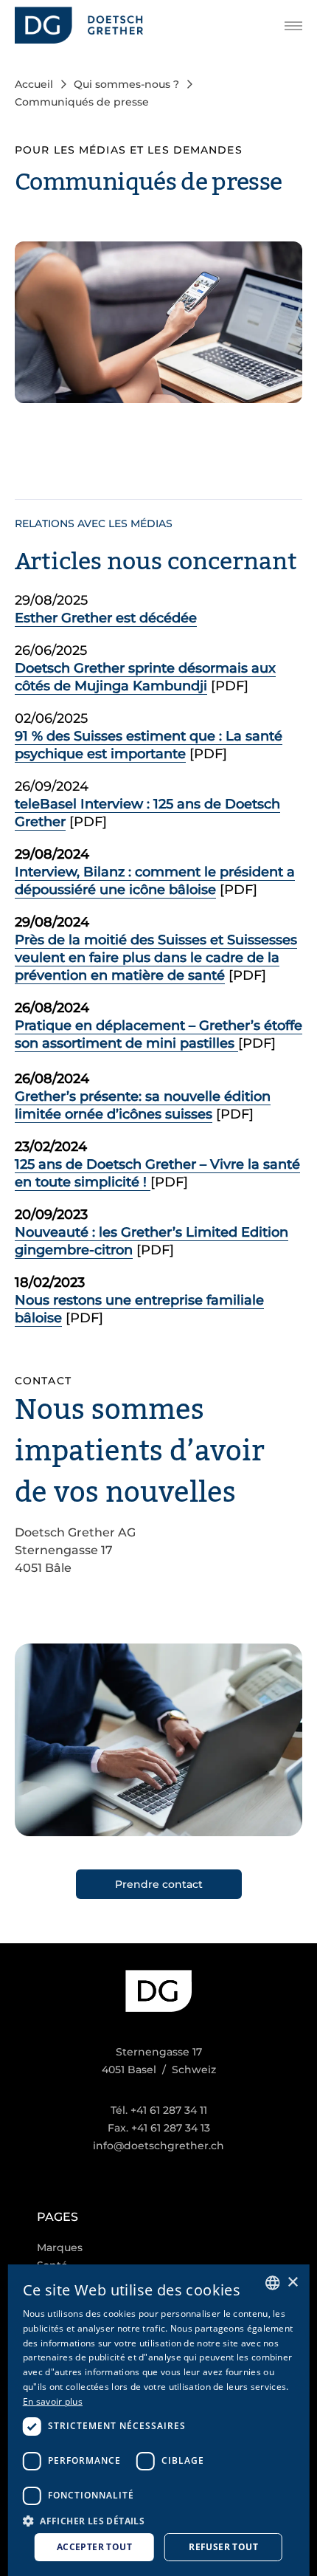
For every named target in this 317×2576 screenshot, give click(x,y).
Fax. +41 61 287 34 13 (159, 2128)
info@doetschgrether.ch (158, 2146)
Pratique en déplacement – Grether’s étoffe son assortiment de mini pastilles (158, 1034)
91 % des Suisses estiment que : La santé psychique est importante (149, 745)
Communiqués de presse (82, 102)
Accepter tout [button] (94, 2547)
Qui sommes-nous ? (126, 84)
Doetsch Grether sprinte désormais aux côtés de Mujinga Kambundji (145, 677)
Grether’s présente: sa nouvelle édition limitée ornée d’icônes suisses (143, 1105)
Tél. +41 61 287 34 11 (159, 2110)
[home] (79, 25)
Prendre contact (159, 1884)
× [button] (292, 2283)
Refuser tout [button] (223, 2547)
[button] (159, 2520)
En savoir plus (53, 2401)
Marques (60, 2247)
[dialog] (159, 2420)
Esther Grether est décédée (106, 618)
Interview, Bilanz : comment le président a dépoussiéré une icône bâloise (155, 881)
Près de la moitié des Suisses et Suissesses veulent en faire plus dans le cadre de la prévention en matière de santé (156, 958)
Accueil (34, 84)
